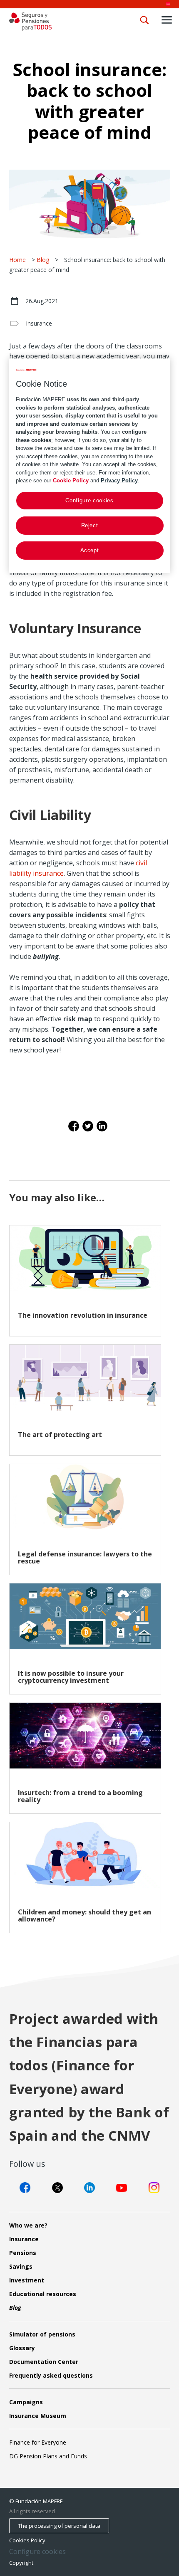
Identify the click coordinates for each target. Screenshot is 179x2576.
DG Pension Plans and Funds (48, 2456)
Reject (90, 525)
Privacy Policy (119, 480)
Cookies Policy (27, 2540)
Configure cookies (37, 2552)
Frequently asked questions (51, 2375)
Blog (43, 260)
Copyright (21, 2563)
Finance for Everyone (38, 2442)
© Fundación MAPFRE (36, 2501)
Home (17, 260)
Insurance (39, 323)
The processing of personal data (59, 2526)
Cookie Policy (71, 480)
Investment (27, 2280)
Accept (90, 550)
